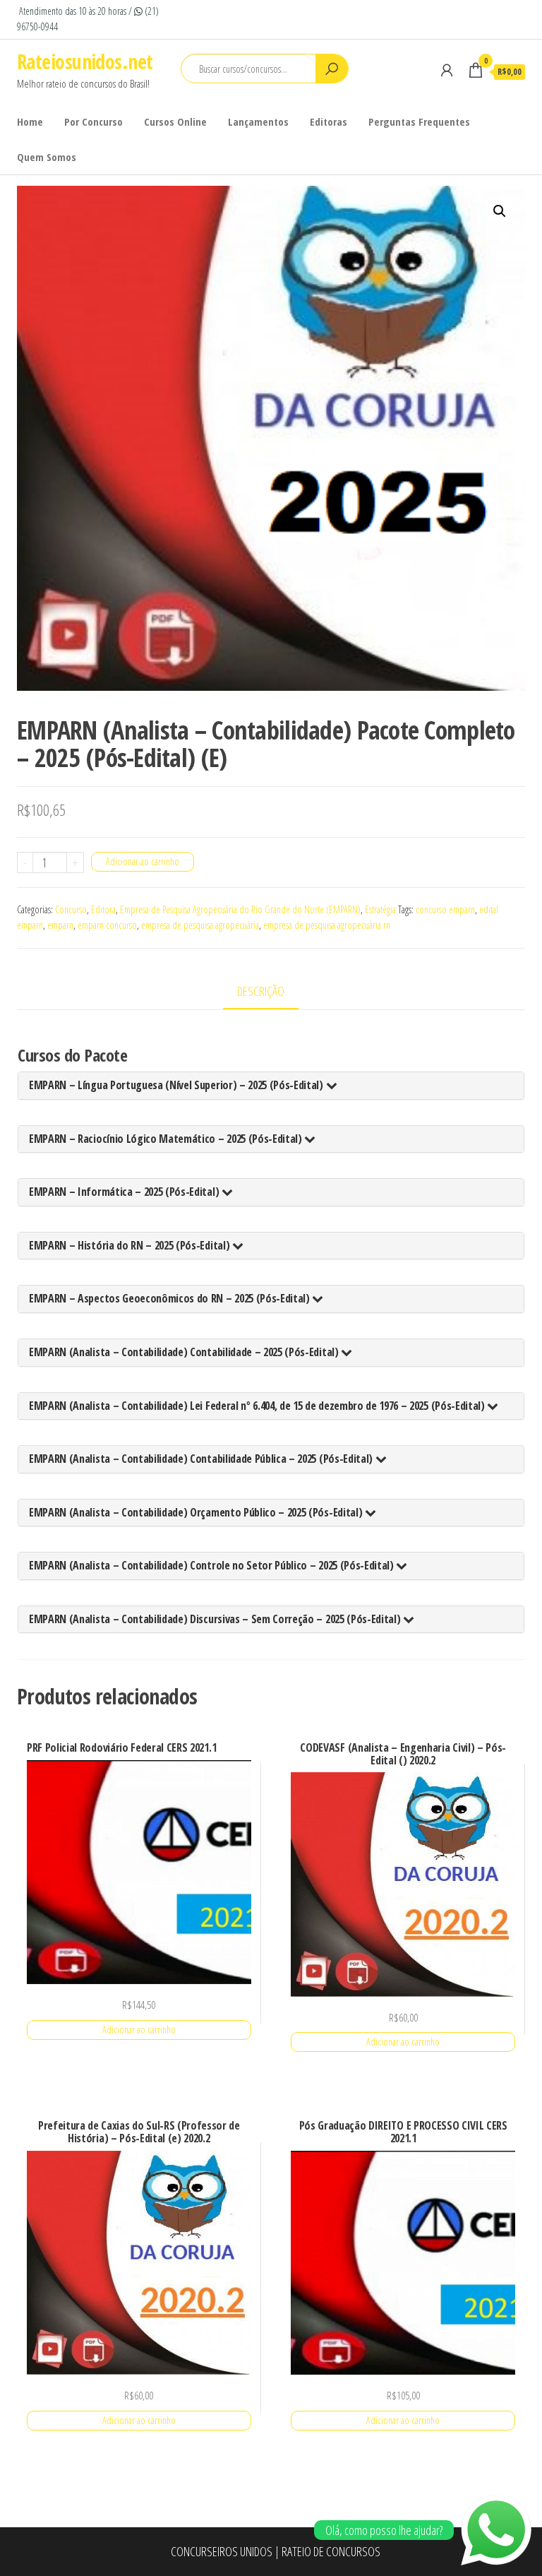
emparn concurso (107, 925)
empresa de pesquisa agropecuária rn (327, 925)
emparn (60, 925)
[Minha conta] (447, 70)
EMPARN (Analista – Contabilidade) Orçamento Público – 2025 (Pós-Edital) (197, 1512)
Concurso (71, 909)
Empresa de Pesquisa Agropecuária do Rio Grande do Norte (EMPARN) (240, 909)
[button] (500, 211)
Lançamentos (258, 121)
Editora (103, 909)
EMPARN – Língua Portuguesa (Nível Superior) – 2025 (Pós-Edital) (177, 1085)
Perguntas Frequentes (419, 121)
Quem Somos (47, 157)
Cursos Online (175, 121)
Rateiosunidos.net (85, 61)
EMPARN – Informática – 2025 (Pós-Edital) (125, 1192)
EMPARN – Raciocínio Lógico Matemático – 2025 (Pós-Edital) (167, 1139)
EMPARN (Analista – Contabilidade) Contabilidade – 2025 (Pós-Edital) (185, 1352)
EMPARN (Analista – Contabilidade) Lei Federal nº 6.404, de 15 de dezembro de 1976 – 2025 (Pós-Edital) (258, 1406)
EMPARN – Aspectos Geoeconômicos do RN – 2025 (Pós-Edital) (170, 1298)
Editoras (329, 121)
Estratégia (380, 909)
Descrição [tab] (261, 991)
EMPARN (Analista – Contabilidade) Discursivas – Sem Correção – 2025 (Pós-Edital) (216, 1619)
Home (30, 121)
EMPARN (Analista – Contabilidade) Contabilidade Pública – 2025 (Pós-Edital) (202, 1459)
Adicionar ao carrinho (143, 861)
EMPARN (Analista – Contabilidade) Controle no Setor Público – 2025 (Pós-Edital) (212, 1565)
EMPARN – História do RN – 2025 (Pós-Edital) (131, 1245)
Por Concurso (94, 121)
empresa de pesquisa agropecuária (200, 925)
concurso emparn (445, 909)
